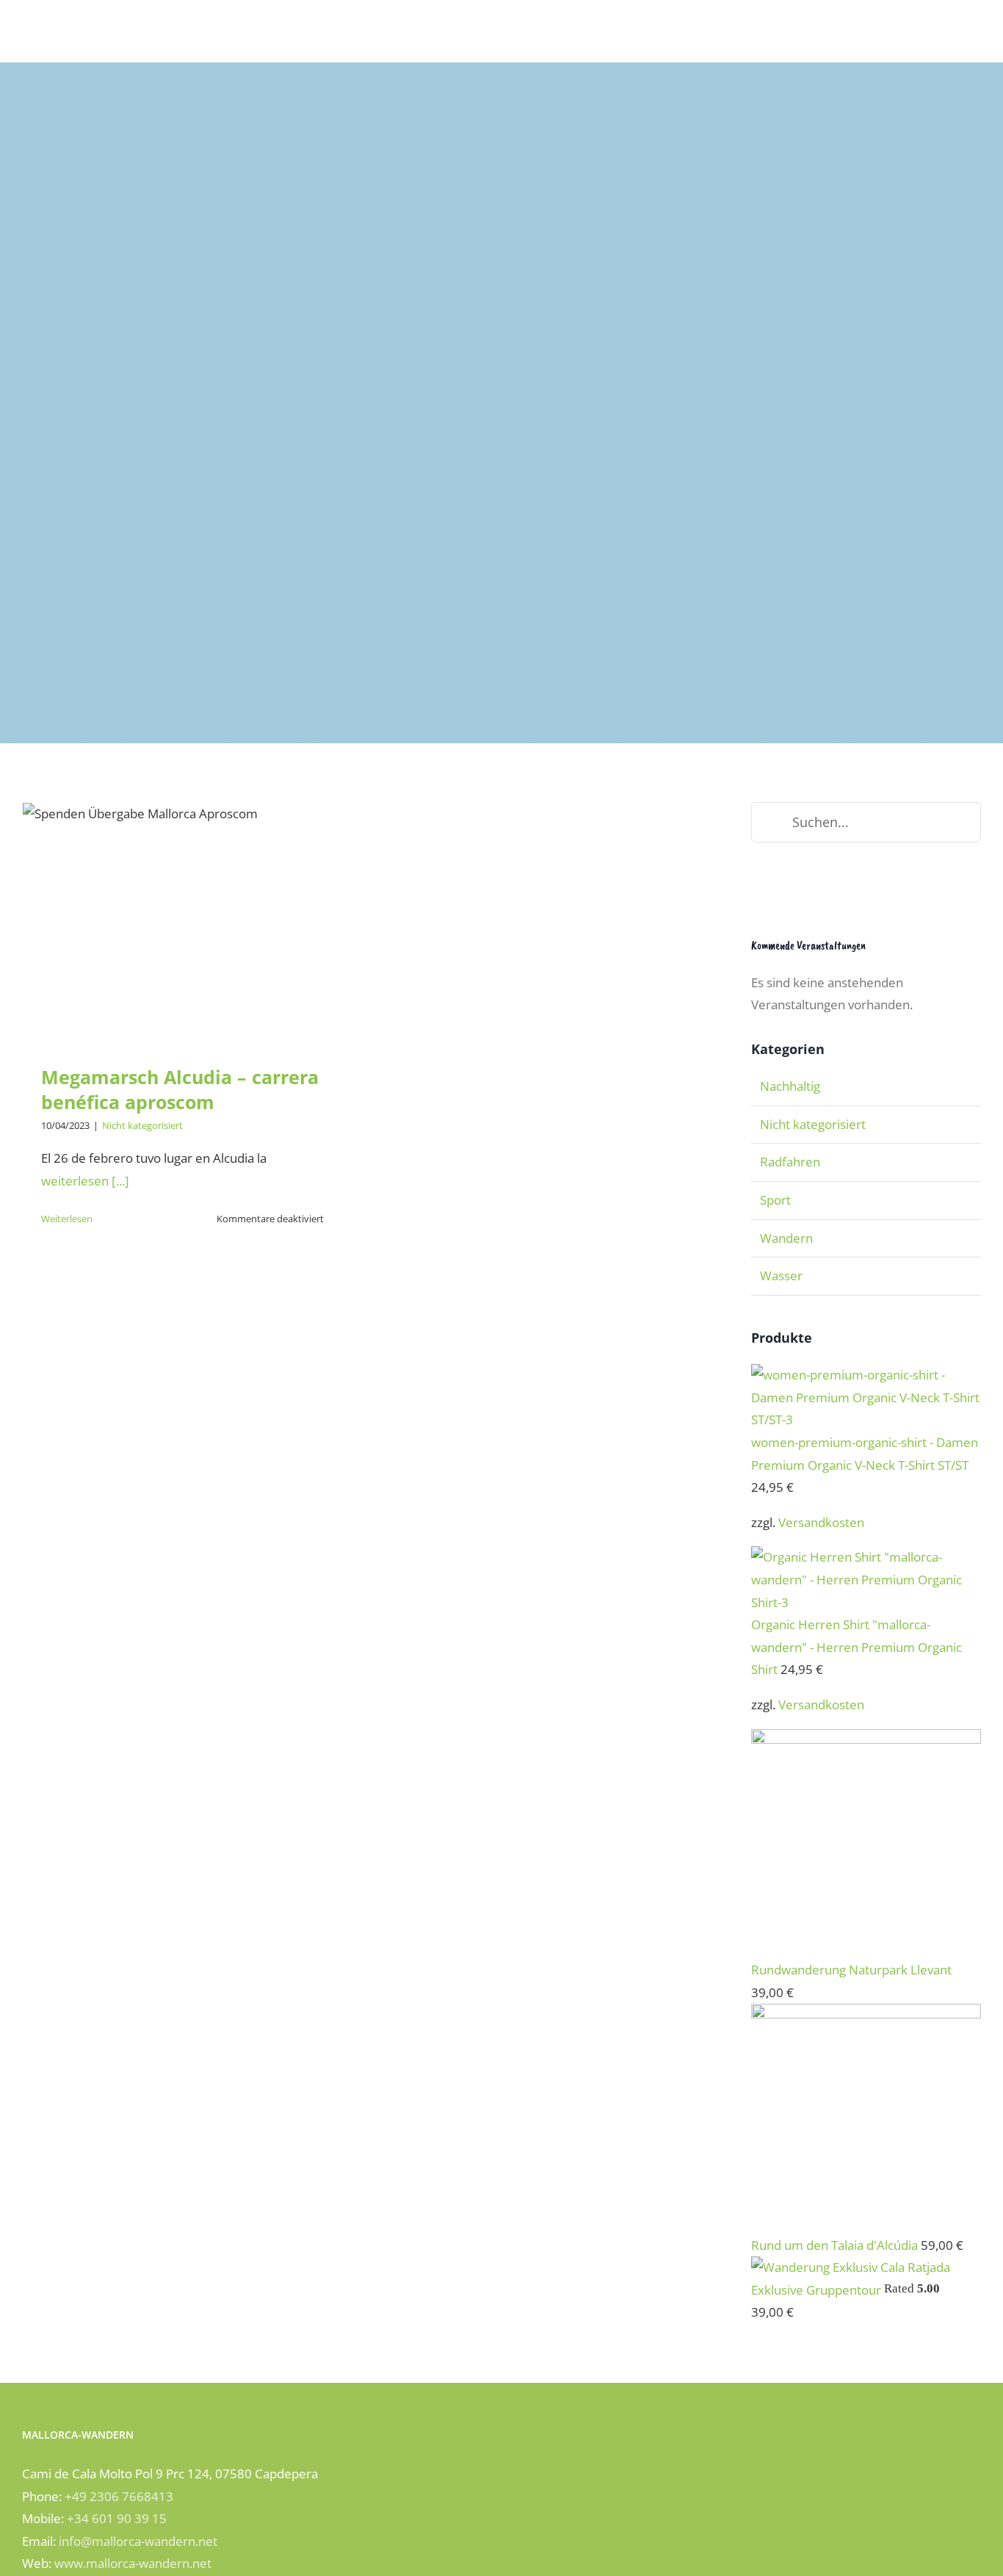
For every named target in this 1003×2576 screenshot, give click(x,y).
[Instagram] (775, 887)
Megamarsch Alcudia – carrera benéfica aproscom (182, 896)
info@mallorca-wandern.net (138, 2541)
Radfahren (790, 1162)
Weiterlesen (67, 1219)
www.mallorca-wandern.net (133, 2563)
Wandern (786, 1238)
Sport (775, 1200)
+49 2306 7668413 (119, 2496)
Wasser (781, 1276)
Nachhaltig (790, 1086)
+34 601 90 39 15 (117, 2518)
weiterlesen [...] (85, 1181)
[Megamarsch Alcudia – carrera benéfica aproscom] (182, 923)
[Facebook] (756, 887)
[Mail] (815, 887)
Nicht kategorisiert (142, 1125)
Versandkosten (821, 1522)
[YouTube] (795, 887)
